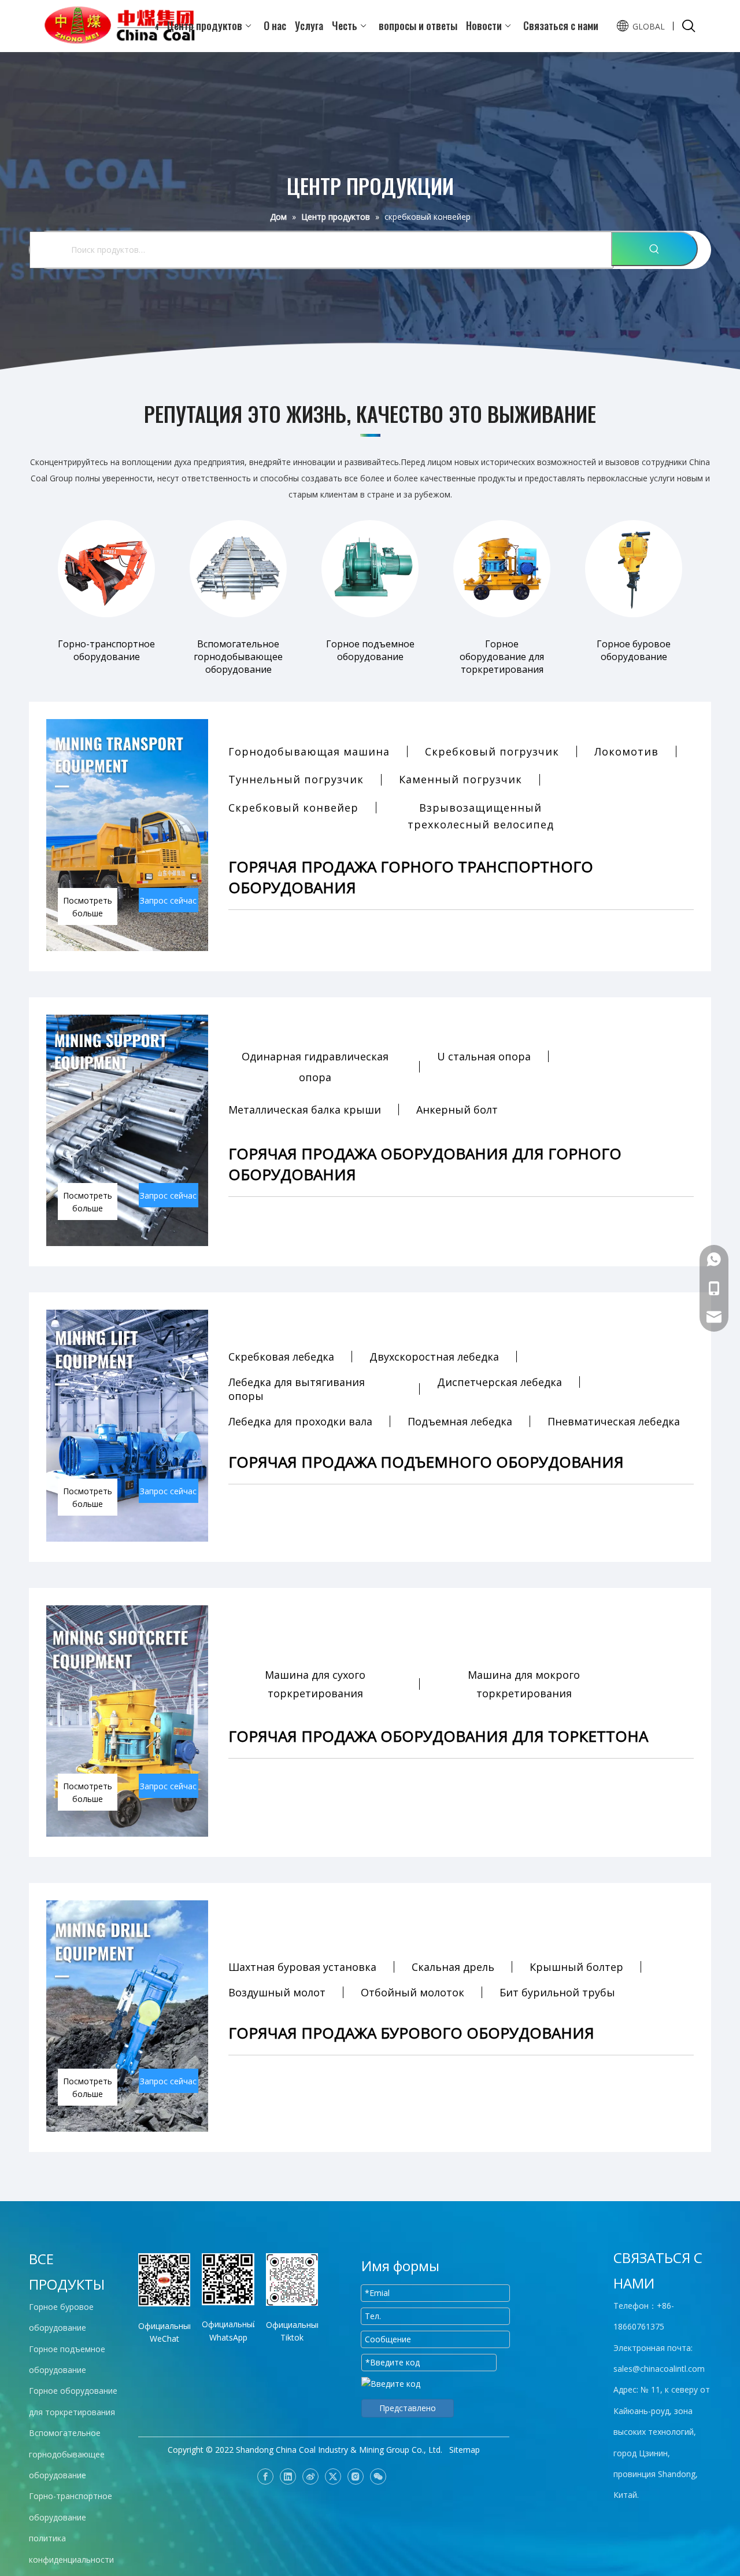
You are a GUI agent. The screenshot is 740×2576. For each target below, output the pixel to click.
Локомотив (626, 751)
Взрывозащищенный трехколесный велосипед (481, 816)
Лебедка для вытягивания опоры (297, 1389)
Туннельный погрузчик (296, 779)
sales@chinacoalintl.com (659, 2369)
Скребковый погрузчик (492, 751)
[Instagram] (356, 2477)
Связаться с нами (561, 26)
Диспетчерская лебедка (499, 1382)
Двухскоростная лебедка (434, 1357)
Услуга (309, 26)
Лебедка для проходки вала (300, 1421)
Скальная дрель (453, 1967)
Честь (345, 26)
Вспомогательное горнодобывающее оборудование (67, 2454)
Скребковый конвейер (293, 808)
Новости (484, 26)
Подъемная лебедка (460, 1421)
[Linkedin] (288, 2477)
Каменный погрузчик (460, 779)
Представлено (408, 2408)
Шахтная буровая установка (302, 1967)
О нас (275, 26)
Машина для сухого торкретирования (315, 1684)
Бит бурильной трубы (557, 1992)
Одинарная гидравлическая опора (315, 1067)
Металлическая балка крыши (305, 1110)
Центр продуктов (205, 26)
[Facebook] (265, 2477)
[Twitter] (333, 2477)
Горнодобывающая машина (309, 751)
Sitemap (465, 2450)
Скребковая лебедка (281, 1357)
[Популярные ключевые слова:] (654, 249)
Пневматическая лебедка (614, 1421)
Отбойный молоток (412, 1992)
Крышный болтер (576, 1967)
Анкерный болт (457, 1110)
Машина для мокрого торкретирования (524, 1684)
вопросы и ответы (418, 26)
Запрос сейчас (168, 900)
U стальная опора (484, 1056)
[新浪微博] (310, 2477)
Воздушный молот (277, 1992)
